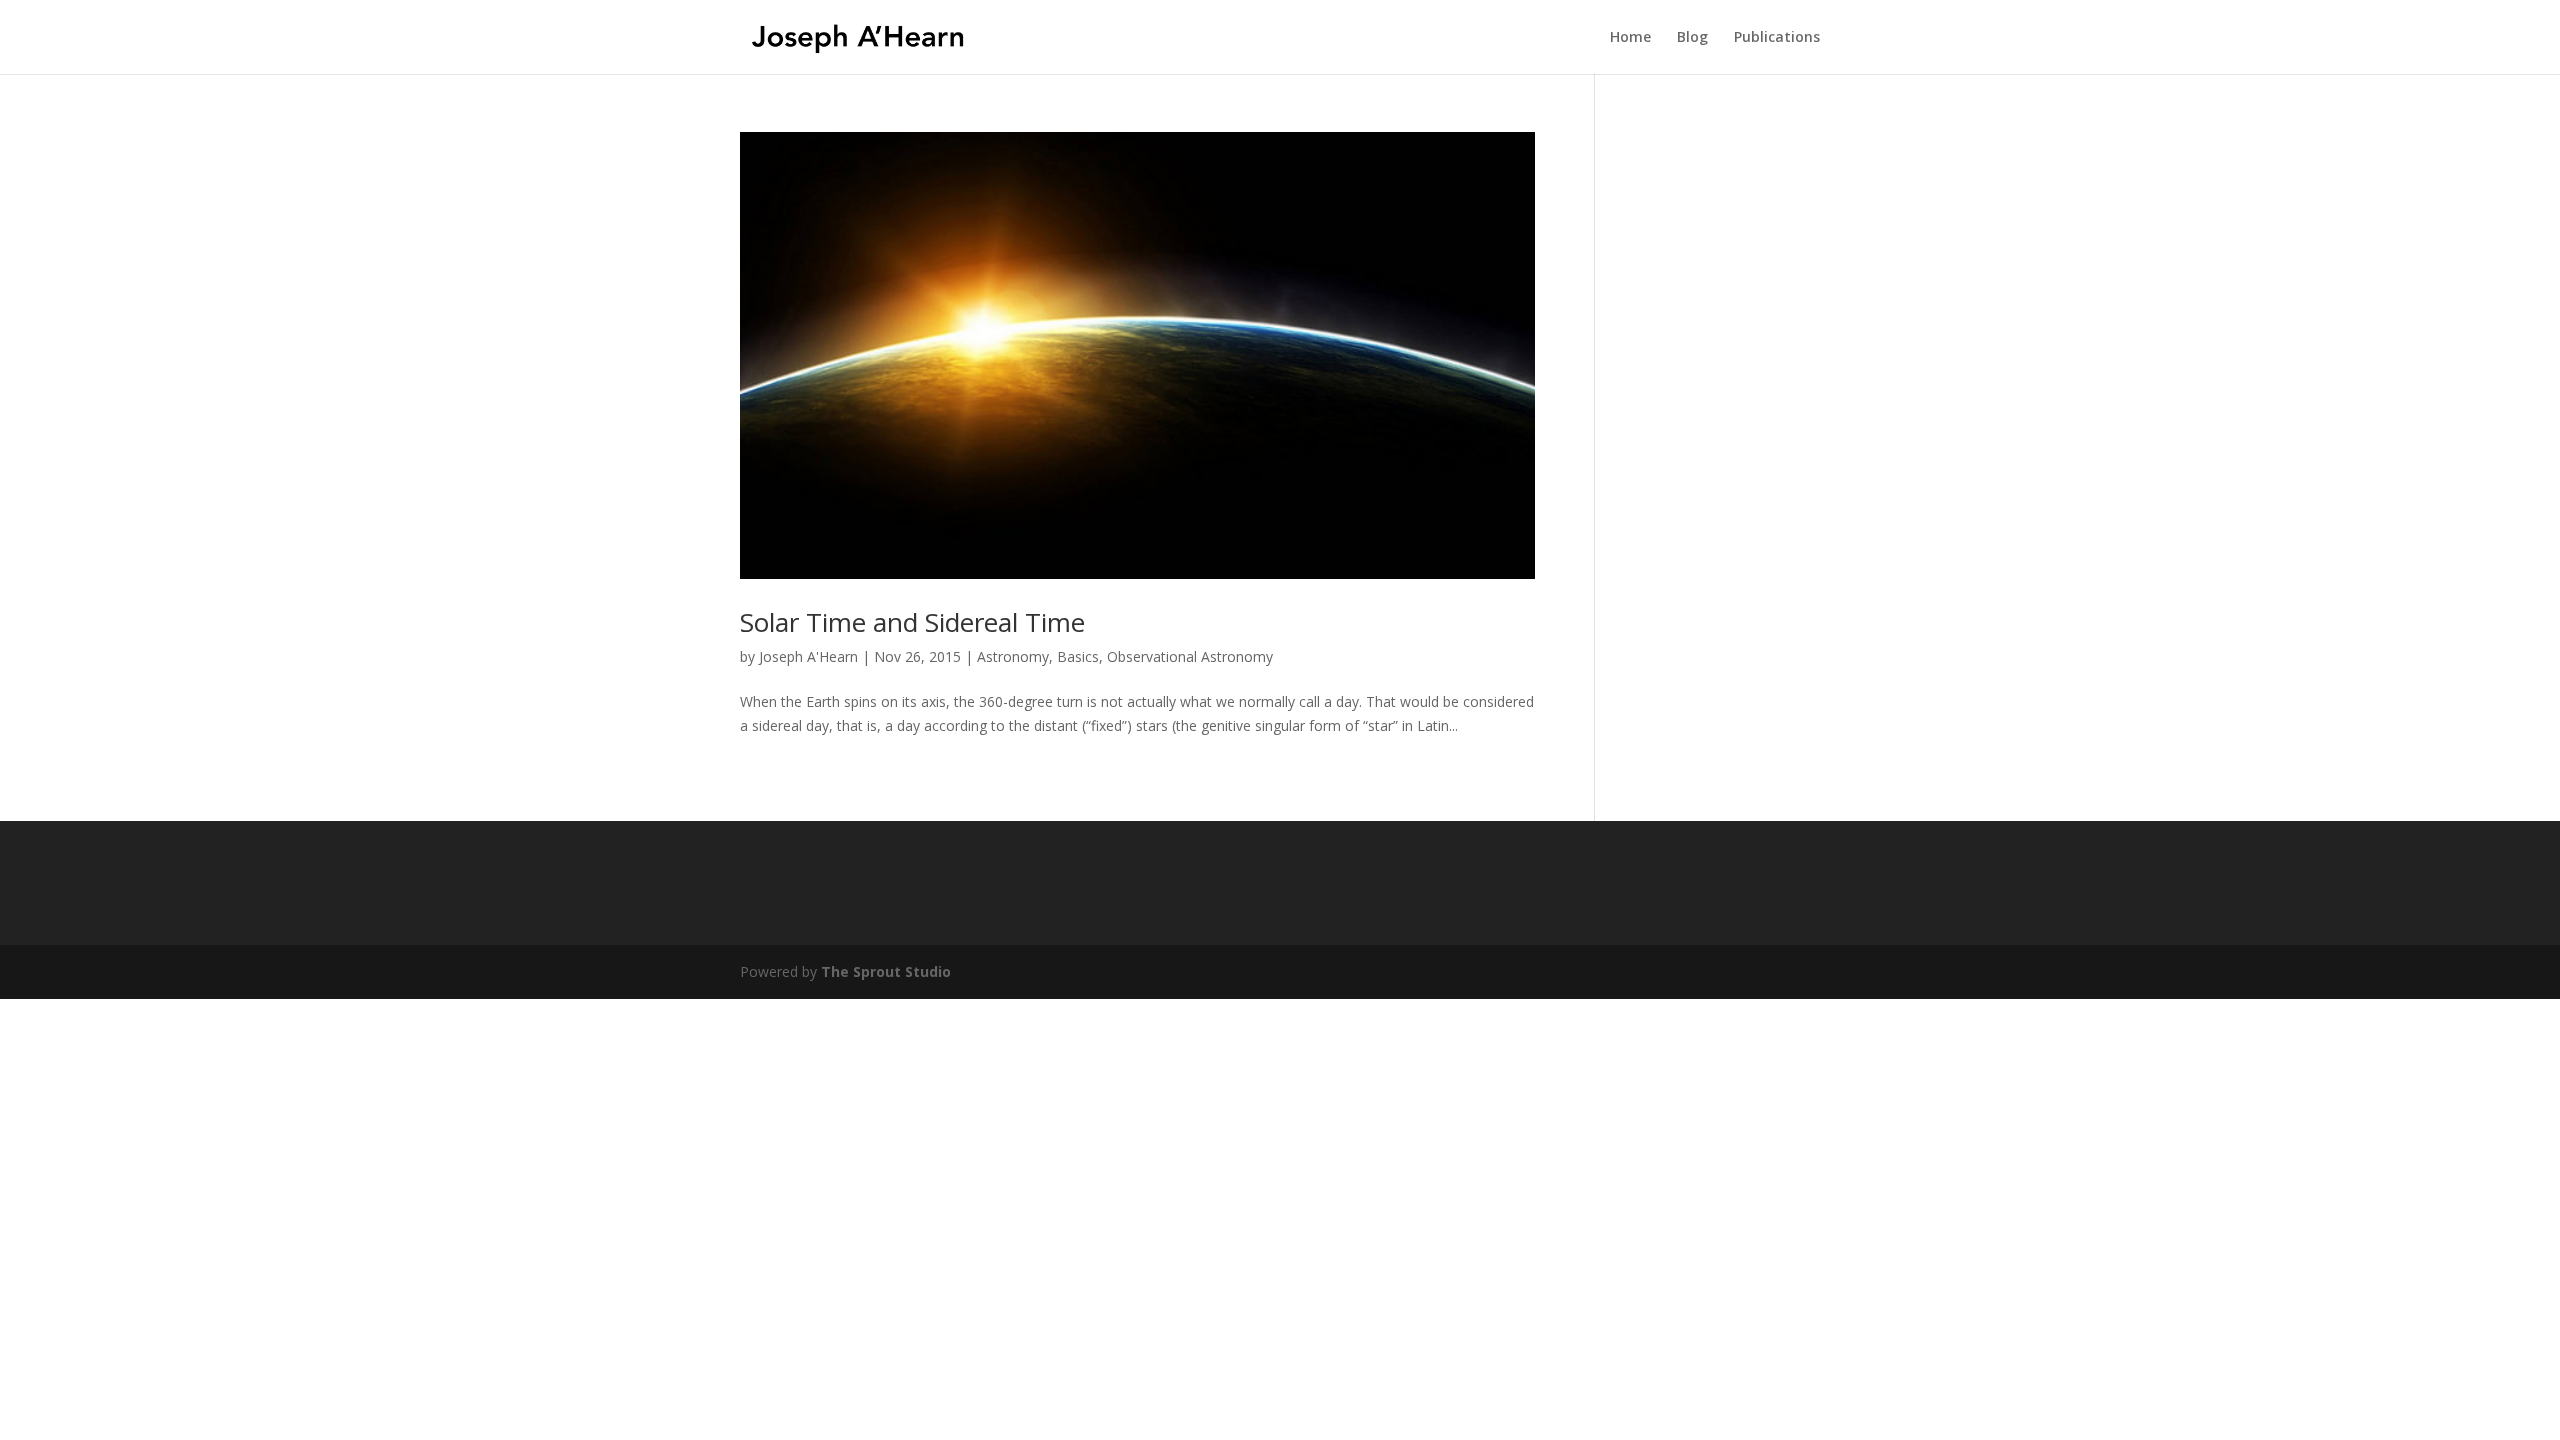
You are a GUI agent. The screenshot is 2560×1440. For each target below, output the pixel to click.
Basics (1078, 656)
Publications (1777, 38)
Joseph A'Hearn (808, 656)
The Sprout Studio (886, 971)
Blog (1692, 38)
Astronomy (1013, 656)
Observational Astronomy (1190, 656)
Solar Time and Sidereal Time (912, 622)
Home (1630, 38)
